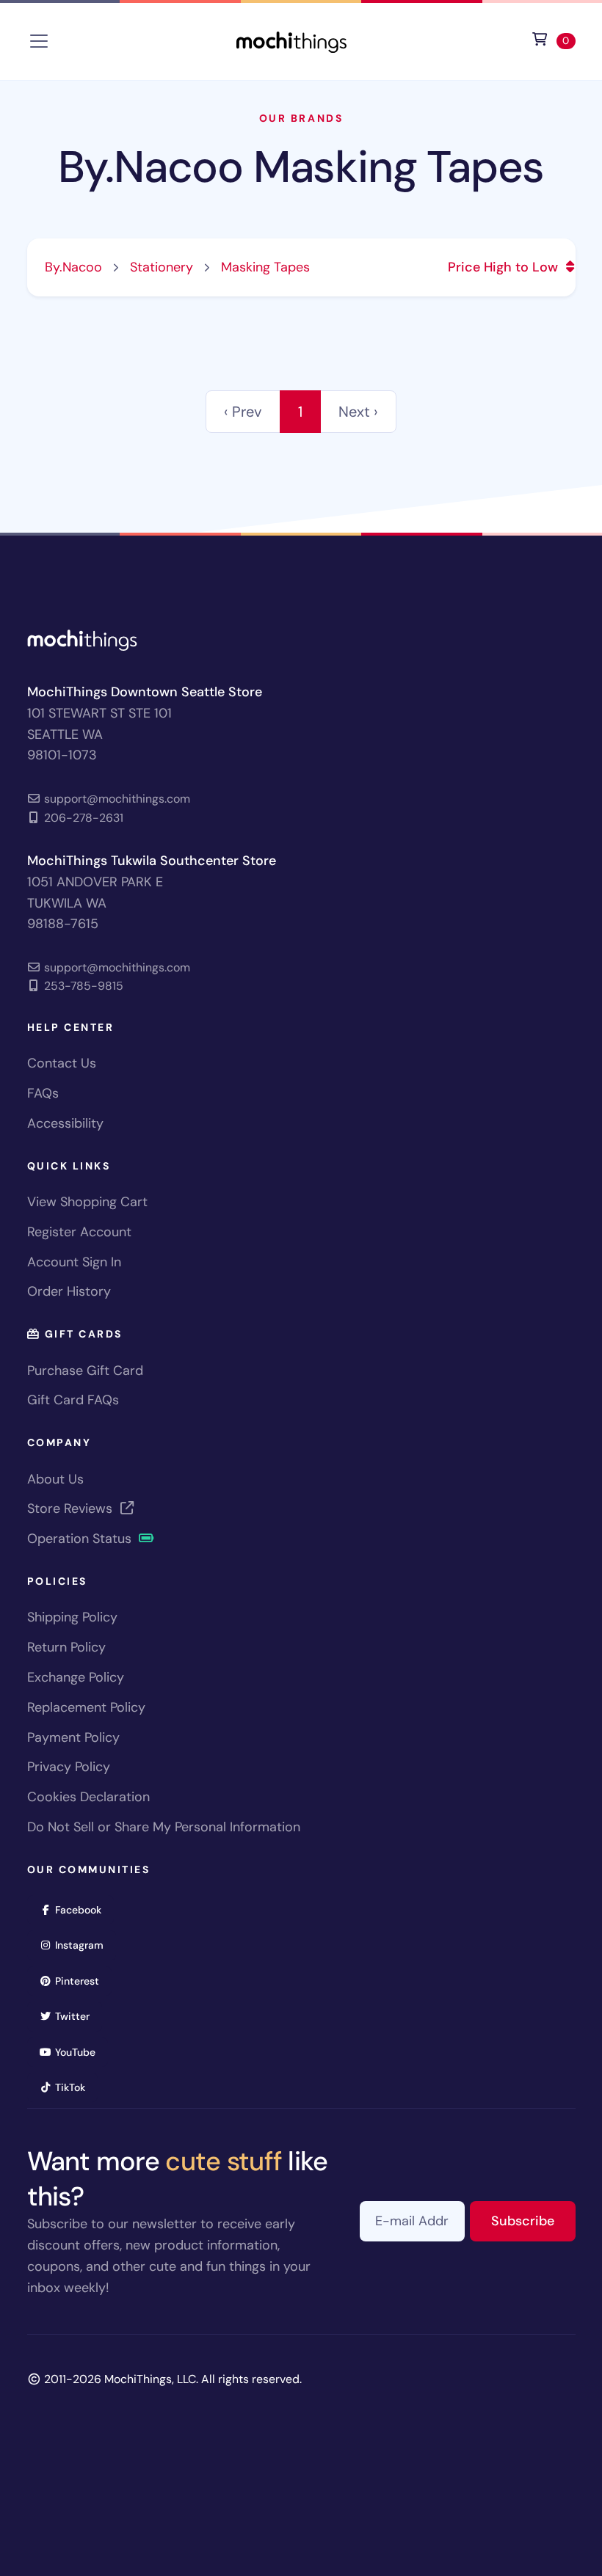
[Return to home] (291, 40)
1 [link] (300, 412)
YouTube (80, 2052)
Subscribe (533, 2221)
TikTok (75, 2087)
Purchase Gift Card (85, 1371)
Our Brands (301, 118)
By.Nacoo (73, 267)
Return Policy (66, 1647)
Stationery (162, 267)
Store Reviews (72, 1508)
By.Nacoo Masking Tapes (301, 167)
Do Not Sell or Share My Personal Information (164, 1827)
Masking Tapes (265, 267)
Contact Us (62, 1063)
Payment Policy (73, 1737)
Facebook (83, 1909)
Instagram (84, 1945)
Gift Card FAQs (73, 1400)
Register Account (79, 1232)
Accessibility (65, 1123)
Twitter (77, 2016)
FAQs (43, 1093)
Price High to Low (505, 267)
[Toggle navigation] (39, 41)
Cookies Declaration (88, 1797)
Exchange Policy (76, 1677)
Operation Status (81, 1539)
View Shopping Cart (87, 1202)
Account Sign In (74, 1262)
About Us (55, 1479)
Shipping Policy (72, 1617)
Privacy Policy (69, 1767)
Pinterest (82, 1981)
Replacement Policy (86, 1707)
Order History (69, 1291)
